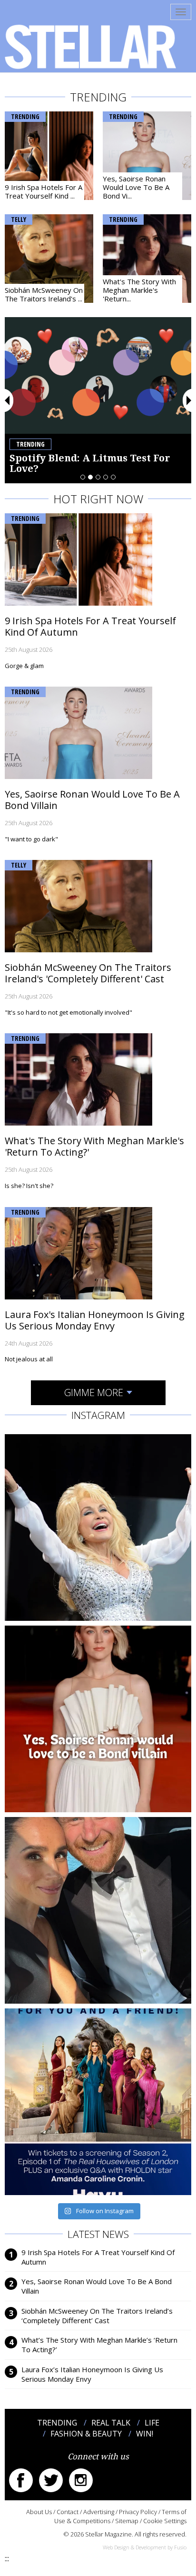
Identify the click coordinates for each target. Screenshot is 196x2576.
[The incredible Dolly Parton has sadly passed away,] (98, 1528)
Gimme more (94, 1393)
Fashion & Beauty (86, 2434)
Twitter (51, 2480)
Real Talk (111, 2423)
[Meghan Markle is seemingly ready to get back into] (98, 1910)
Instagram (81, 2480)
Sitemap (127, 2521)
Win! (145, 2434)
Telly (19, 219)
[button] (8, 400)
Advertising (99, 2512)
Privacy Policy (138, 2512)
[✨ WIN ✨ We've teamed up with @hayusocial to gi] (98, 2102)
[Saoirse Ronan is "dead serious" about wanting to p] (98, 1719)
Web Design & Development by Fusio (145, 2547)
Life (152, 2423)
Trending (25, 116)
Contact (68, 2512)
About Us (39, 2512)
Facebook (21, 2480)
